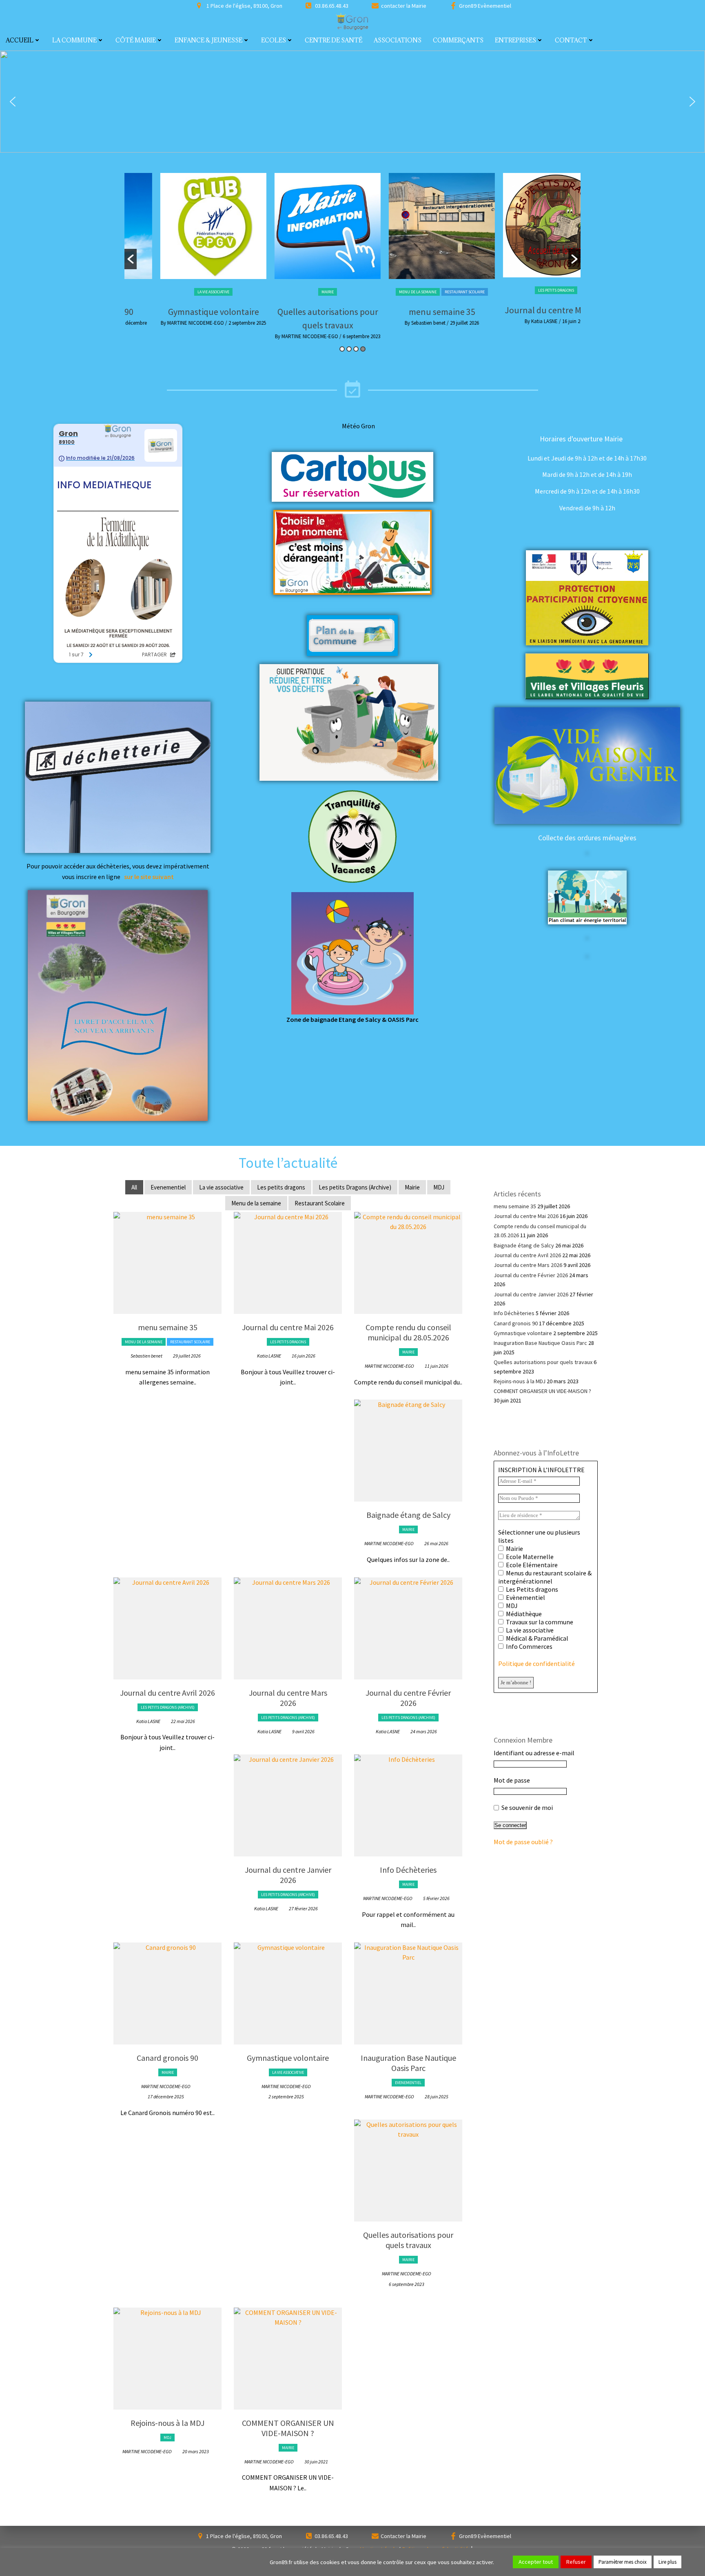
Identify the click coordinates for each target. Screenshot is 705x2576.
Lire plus (667, 2562)
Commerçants (458, 40)
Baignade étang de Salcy (408, 1515)
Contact (571, 40)
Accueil (20, 40)
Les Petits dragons (531, 1589)
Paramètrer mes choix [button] (623, 2562)
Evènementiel (525, 1597)
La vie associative (182, 292)
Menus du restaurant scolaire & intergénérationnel (545, 1577)
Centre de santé (334, 40)
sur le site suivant (149, 877)
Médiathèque (523, 1614)
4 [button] (363, 349)
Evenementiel (168, 1187)
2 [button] (349, 349)
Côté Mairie (136, 40)
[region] (352, 102)
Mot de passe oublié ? (523, 1842)
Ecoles (274, 40)
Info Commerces (529, 1646)
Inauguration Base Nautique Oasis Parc (408, 2063)
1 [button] (342, 349)
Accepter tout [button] (536, 2562)
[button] (13, 102)
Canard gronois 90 (167, 2058)
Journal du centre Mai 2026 (524, 310)
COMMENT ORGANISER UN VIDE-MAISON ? (288, 2428)
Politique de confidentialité (537, 1663)
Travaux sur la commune (539, 1622)
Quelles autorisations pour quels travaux (408, 2240)
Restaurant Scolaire (433, 292)
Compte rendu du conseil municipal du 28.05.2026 (408, 1332)
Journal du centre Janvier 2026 (288, 1875)
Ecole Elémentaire (531, 1565)
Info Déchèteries (408, 1870)
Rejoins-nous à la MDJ (167, 2423)
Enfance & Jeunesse (208, 40)
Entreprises (515, 40)
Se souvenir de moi (527, 1807)
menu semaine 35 (410, 312)
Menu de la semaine (386, 292)
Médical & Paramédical (537, 1638)
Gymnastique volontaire (182, 312)
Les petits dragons (524, 290)
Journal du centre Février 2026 (408, 1698)
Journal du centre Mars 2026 (288, 1698)
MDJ (439, 1187)
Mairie (296, 292)
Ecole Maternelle (529, 1557)
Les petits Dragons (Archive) (355, 1187)
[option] (182, 252)
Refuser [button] (576, 2562)
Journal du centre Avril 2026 (167, 1693)
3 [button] (356, 349)
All (134, 1187)
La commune (74, 40)
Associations (398, 40)
